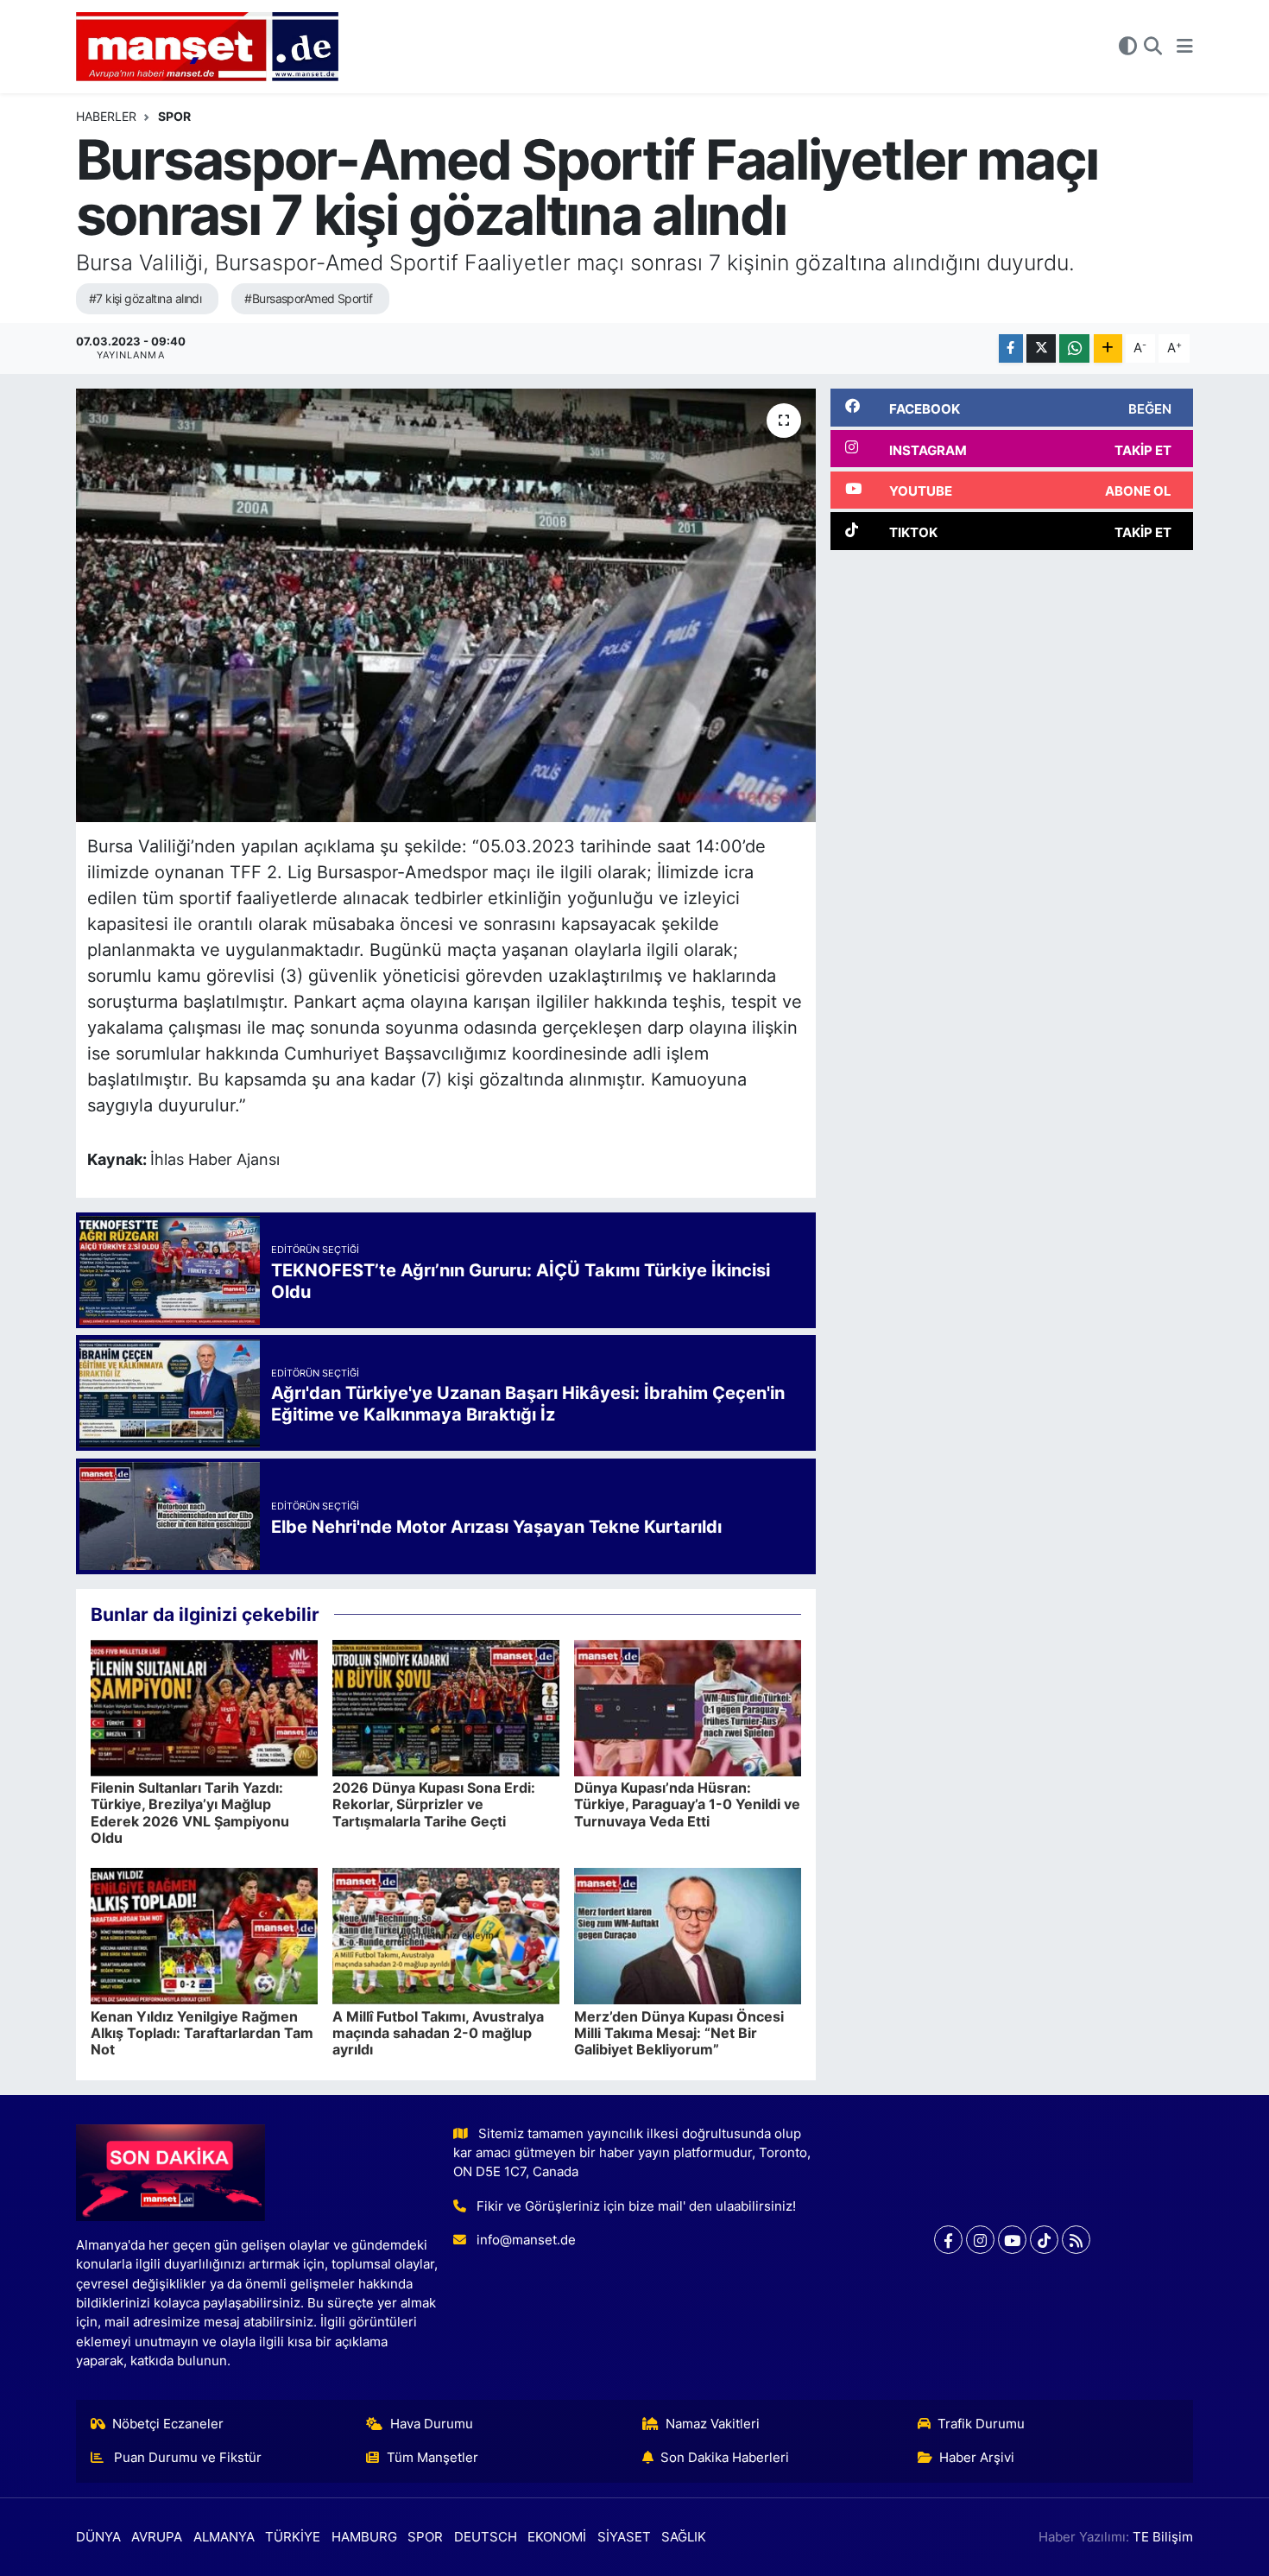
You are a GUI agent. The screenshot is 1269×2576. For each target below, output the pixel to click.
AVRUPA (157, 2537)
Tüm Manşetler (432, 2458)
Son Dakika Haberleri (725, 2458)
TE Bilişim (1163, 2537)
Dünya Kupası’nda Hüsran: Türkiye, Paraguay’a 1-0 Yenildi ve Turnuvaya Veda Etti (687, 1804)
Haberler (106, 116)
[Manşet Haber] (207, 47)
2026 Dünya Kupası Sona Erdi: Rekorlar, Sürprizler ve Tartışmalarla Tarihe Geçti (434, 1804)
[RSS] (1076, 2240)
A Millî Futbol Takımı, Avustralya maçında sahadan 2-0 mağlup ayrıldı (438, 2033)
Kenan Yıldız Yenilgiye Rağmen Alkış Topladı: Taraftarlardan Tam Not (202, 2033)
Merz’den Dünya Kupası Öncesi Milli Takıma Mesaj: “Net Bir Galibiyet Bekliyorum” (679, 2033)
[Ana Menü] (1185, 47)
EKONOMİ (557, 2537)
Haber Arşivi (977, 2458)
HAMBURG (364, 2537)
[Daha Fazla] (1108, 348)
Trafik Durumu (981, 2424)
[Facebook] (948, 2240)
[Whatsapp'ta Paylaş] (1074, 348)
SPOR (174, 116)
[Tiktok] (1044, 2240)
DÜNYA (98, 2537)
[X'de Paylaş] (1041, 348)
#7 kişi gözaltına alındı (145, 298)
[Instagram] (980, 2240)
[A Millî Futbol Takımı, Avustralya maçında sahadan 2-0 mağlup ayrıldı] (446, 1935)
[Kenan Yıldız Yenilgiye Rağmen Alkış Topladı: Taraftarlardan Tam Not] (204, 1935)
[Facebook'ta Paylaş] (1011, 348)
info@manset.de (526, 2240)
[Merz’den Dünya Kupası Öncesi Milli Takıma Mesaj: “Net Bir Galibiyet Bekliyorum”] (688, 1935)
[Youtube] (1012, 2240)
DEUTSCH (486, 2537)
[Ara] (1153, 47)
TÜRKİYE (293, 2537)
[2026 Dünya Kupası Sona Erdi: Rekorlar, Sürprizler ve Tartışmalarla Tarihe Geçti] (446, 1707)
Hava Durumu (432, 2424)
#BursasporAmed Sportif (308, 298)
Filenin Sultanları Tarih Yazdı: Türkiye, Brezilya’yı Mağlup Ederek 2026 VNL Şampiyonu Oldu (190, 1813)
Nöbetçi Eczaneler (168, 2424)
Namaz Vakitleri (713, 2424)
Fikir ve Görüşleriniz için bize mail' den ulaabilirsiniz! (636, 2206)
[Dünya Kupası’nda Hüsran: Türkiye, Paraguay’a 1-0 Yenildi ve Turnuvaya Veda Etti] (688, 1707)
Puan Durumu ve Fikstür (186, 2458)
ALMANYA (224, 2537)
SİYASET (624, 2537)
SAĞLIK (684, 2537)
